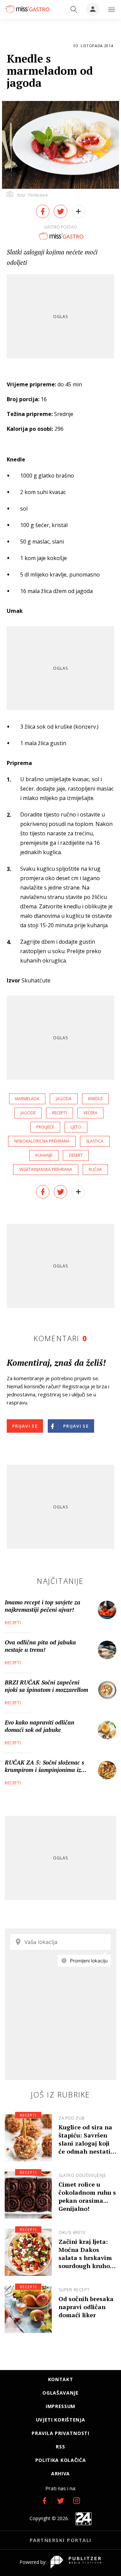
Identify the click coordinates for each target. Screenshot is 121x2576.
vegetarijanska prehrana (46, 1169)
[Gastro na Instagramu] (77, 2501)
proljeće (45, 1127)
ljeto (76, 1127)
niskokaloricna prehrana (42, 1141)
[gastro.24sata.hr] (27, 9)
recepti (59, 1113)
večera (90, 1113)
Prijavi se (25, 1426)
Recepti (13, 1623)
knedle (95, 1099)
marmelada (27, 1099)
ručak (95, 1169)
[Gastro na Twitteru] (61, 2501)
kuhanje (44, 1155)
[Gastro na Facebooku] (44, 2501)
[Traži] (74, 9)
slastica (95, 1141)
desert (76, 1155)
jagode (28, 1113)
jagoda (64, 1099)
